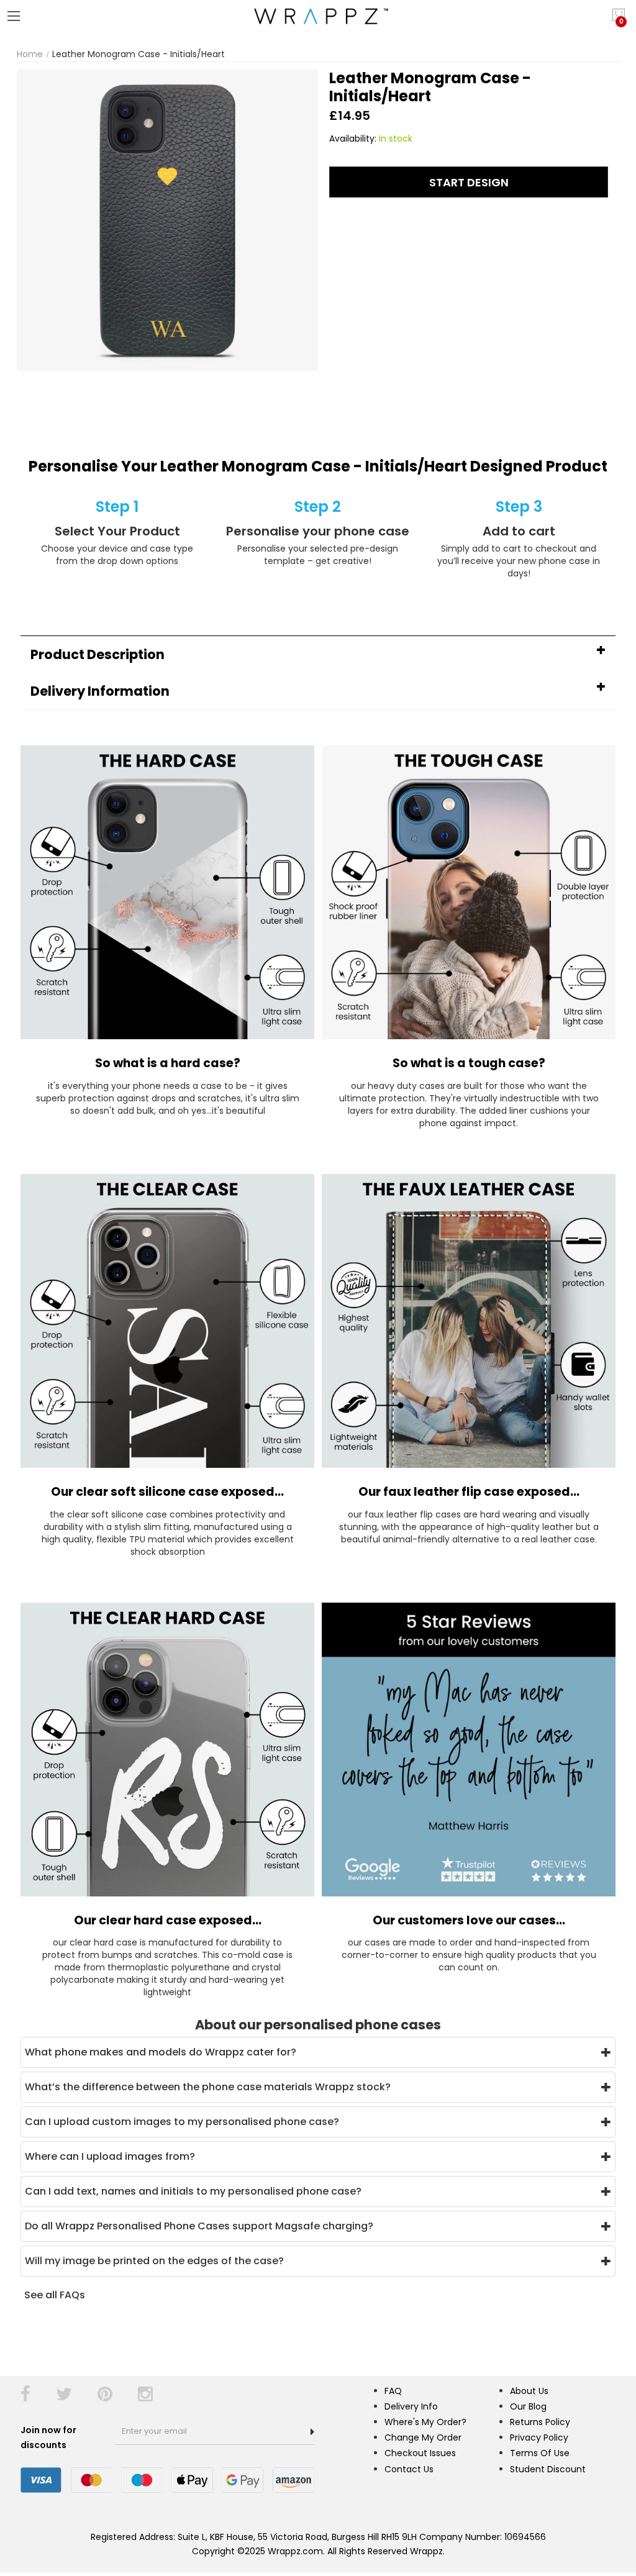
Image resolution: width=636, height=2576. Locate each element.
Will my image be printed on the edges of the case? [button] (154, 2261)
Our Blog (528, 2406)
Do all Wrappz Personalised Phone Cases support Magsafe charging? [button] (199, 2226)
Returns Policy (540, 2422)
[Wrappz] (318, 16)
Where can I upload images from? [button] (110, 2156)
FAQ (393, 2391)
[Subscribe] (312, 2432)
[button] (318, 654)
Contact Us (409, 2469)
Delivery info (411, 2406)
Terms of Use (540, 2453)
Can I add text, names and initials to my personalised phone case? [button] (193, 2191)
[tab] (318, 654)
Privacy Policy (539, 2437)
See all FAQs (55, 2295)
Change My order (423, 2437)
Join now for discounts (48, 2437)
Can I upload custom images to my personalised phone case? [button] (182, 2122)
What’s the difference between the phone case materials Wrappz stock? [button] (208, 2087)
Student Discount (548, 2469)
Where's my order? (425, 2422)
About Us (529, 2391)
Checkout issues (420, 2453)
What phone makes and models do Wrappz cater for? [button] (161, 2052)
